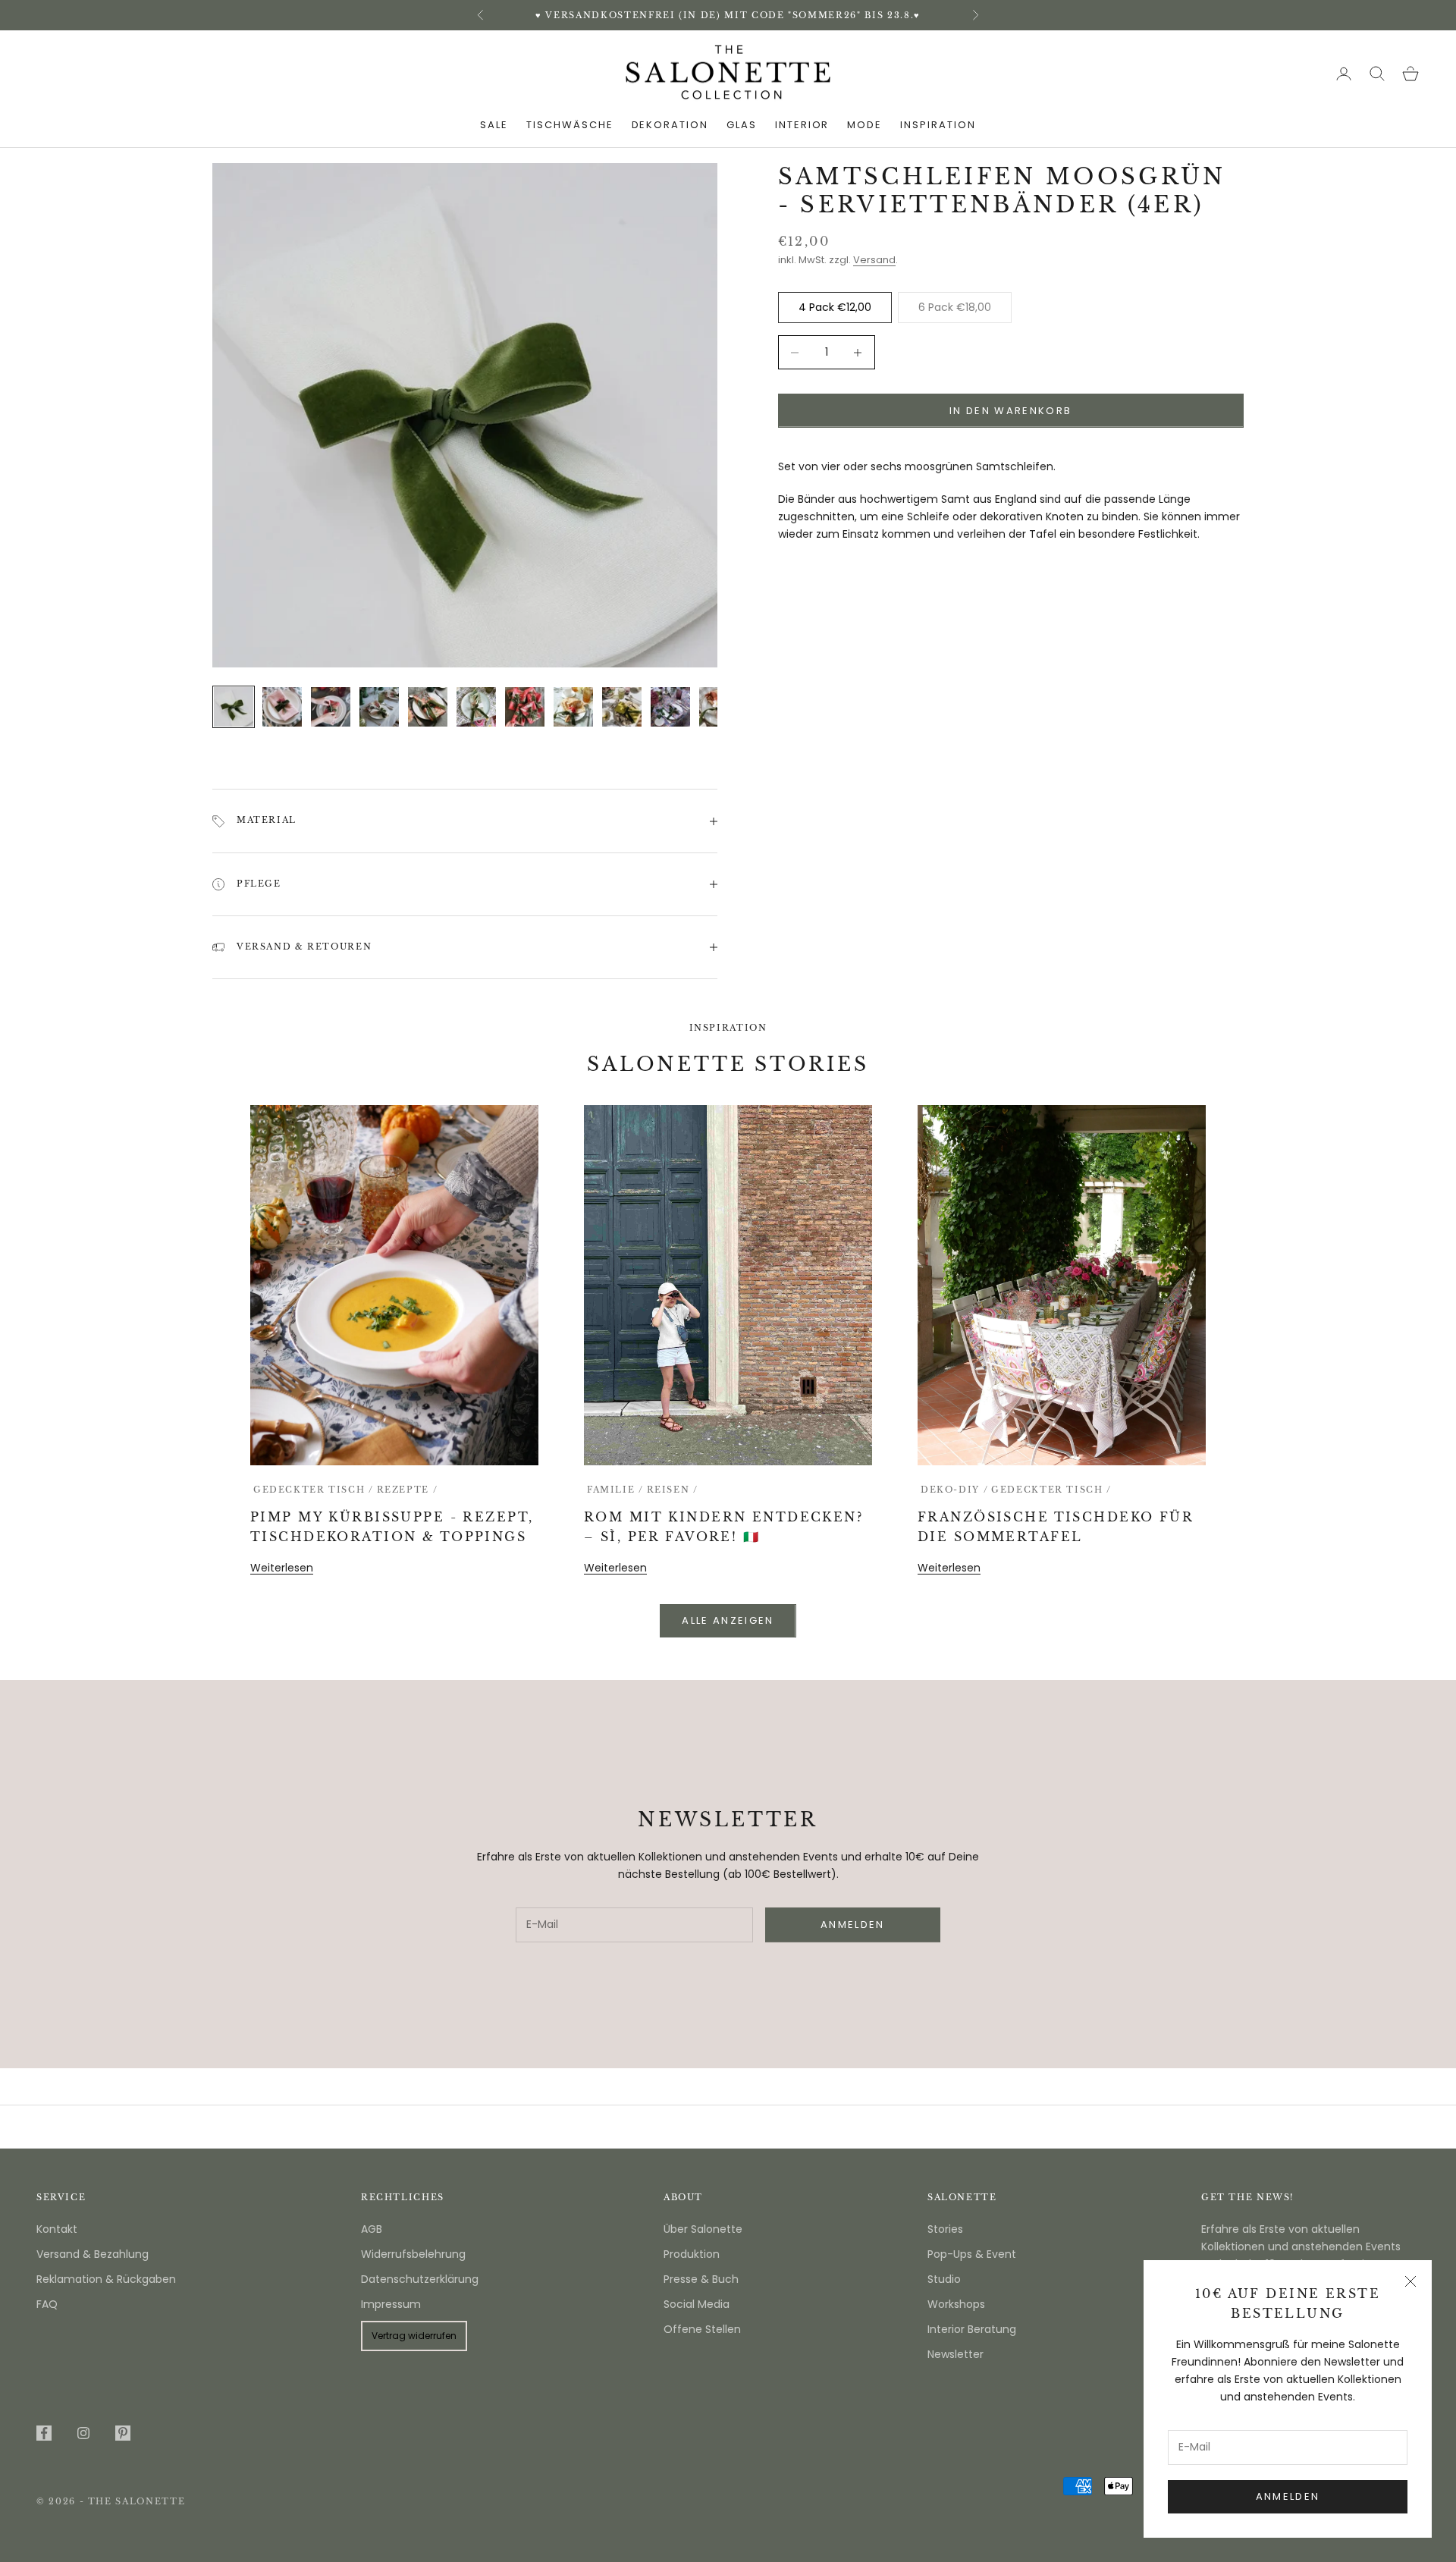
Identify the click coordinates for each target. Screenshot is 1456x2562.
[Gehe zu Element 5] (428, 707)
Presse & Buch (701, 2279)
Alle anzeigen (728, 1620)
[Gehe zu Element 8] (573, 707)
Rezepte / (408, 1490)
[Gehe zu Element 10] (670, 707)
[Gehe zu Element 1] (234, 707)
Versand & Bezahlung (93, 2254)
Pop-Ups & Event (972, 2254)
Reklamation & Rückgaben (106, 2279)
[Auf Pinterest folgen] (123, 2433)
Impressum (391, 2304)
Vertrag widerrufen (414, 2336)
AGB (372, 2229)
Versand (874, 260)
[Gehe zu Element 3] (331, 707)
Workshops (956, 2304)
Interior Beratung (972, 2329)
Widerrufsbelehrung (413, 2254)
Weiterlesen (282, 1568)
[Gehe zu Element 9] (622, 707)
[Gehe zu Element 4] (379, 707)
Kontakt (57, 2229)
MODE (864, 125)
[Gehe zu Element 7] (525, 707)
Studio (944, 2279)
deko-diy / (954, 1490)
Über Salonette (703, 2229)
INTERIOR (802, 125)
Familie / (615, 1490)
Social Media (697, 2304)
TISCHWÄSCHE (570, 125)
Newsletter (955, 2354)
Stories (945, 2229)
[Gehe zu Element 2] (282, 707)
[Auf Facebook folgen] (44, 2433)
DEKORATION (670, 125)
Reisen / (673, 1490)
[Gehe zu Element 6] (476, 707)
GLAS (742, 125)
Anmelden (1288, 2496)
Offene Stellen (702, 2329)
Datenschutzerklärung (420, 2279)
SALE (494, 125)
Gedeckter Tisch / (314, 1490)
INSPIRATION (938, 125)
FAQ (47, 2304)
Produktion (692, 2254)
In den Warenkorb (1010, 411)
